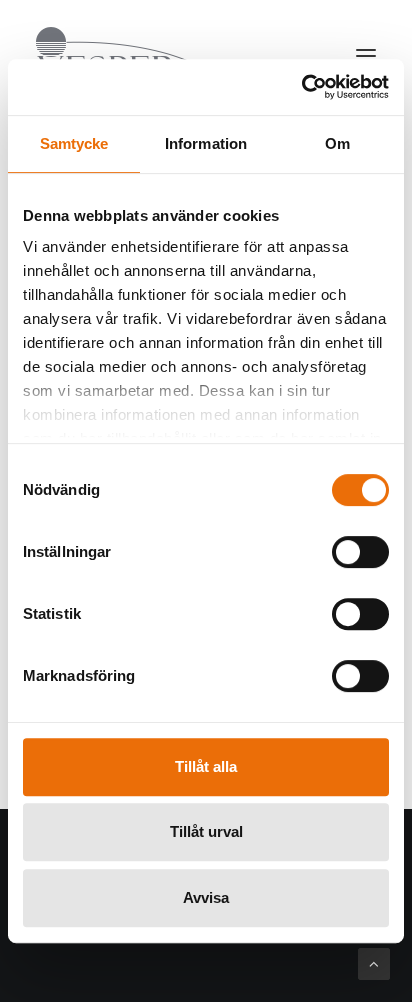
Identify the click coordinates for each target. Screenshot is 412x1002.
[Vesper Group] (130, 56)
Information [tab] (206, 143)
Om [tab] (337, 143)
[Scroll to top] (374, 962)
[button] (366, 56)
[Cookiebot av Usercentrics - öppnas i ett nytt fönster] (301, 87)
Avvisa (206, 897)
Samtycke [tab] (74, 143)
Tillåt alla (206, 766)
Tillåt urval (206, 831)
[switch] (360, 552)
